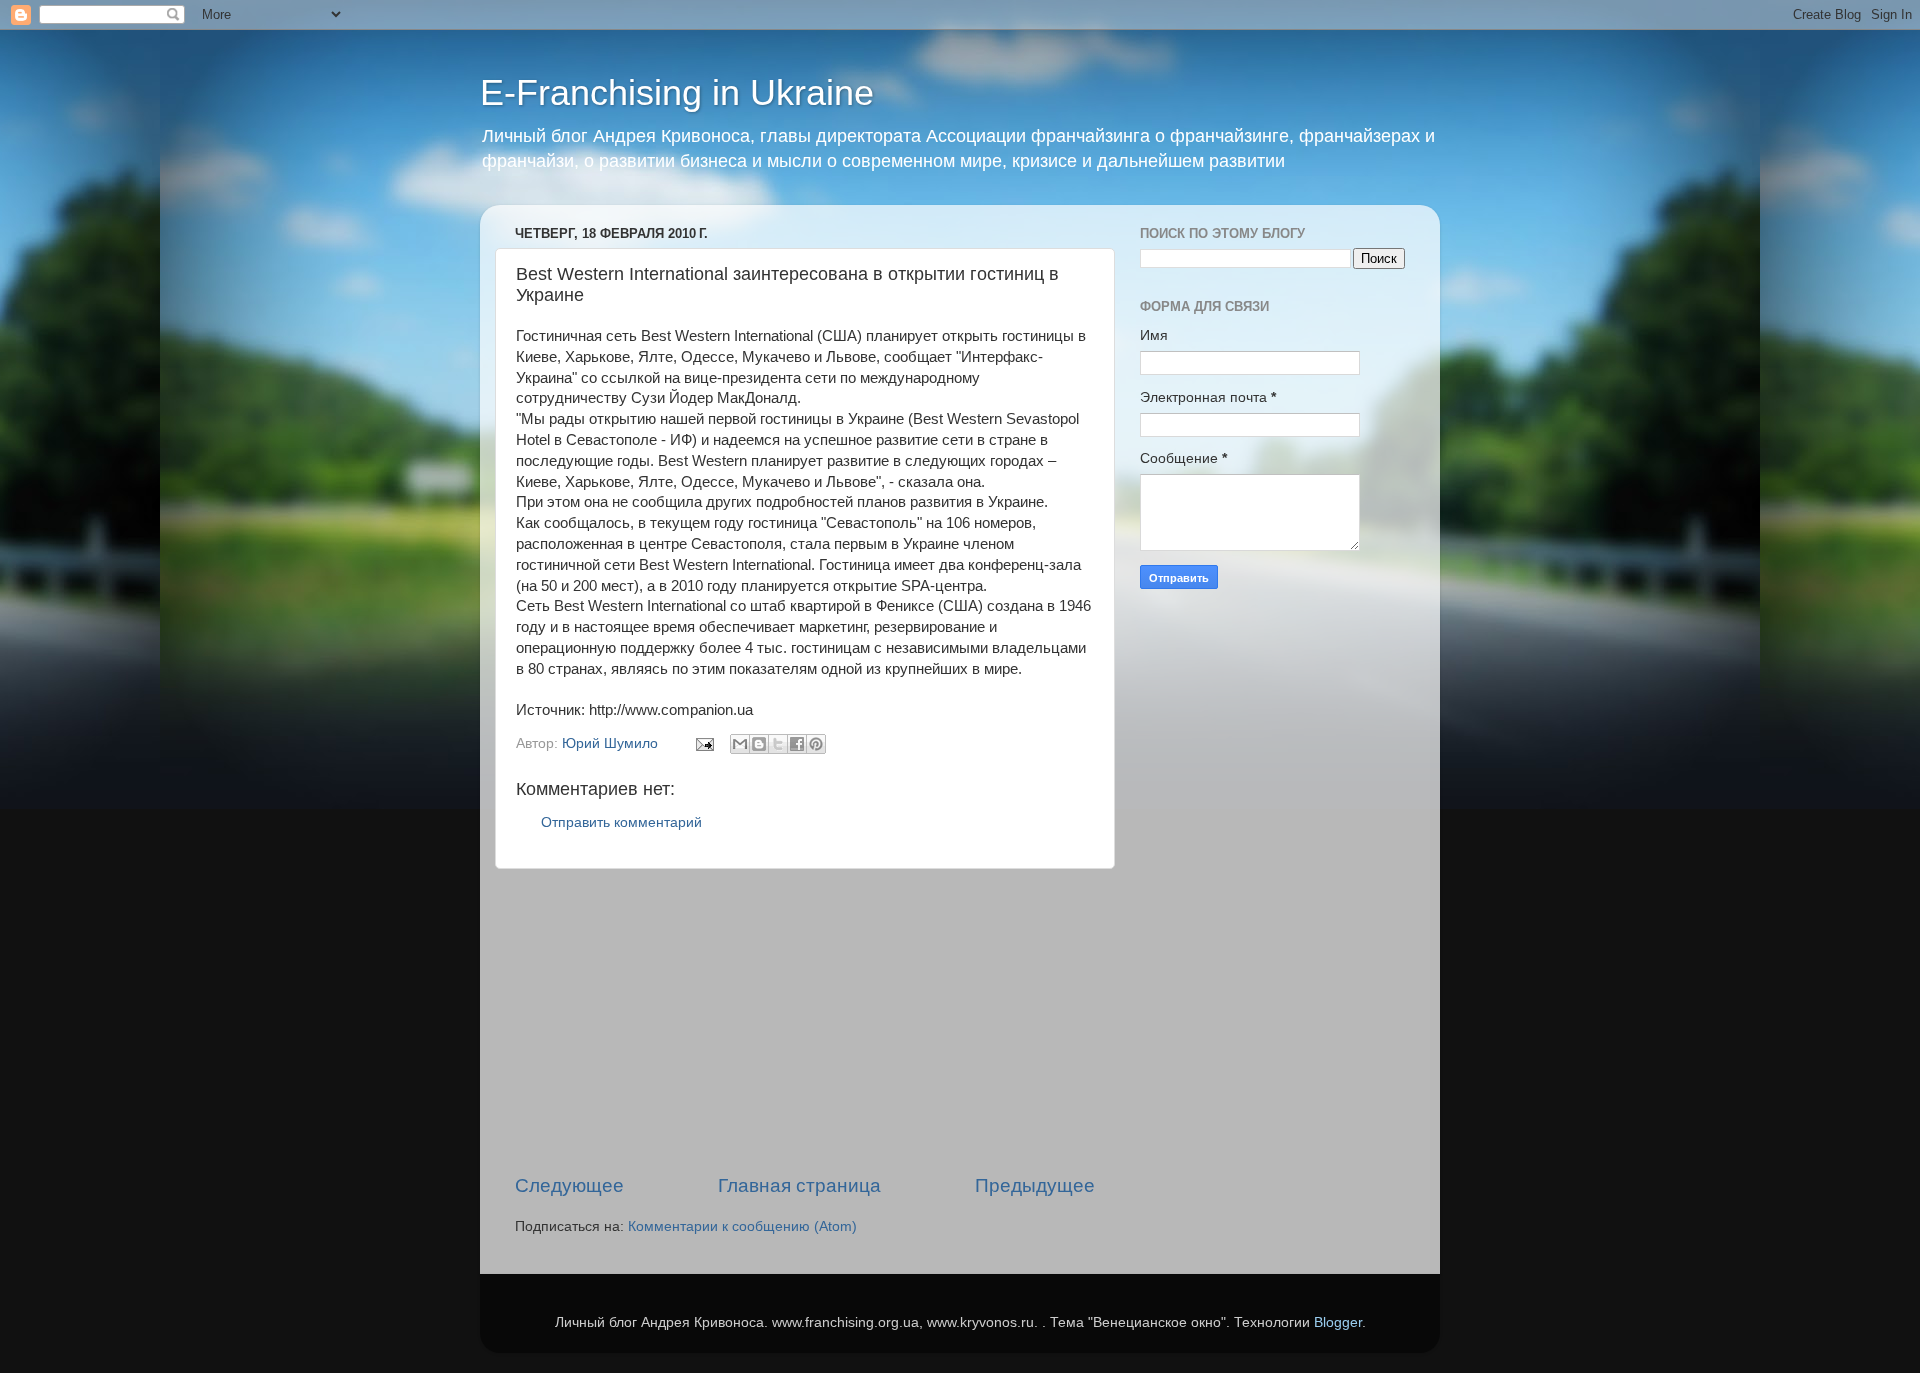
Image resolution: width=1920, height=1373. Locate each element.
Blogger (1338, 1322)
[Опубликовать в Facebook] (797, 744)
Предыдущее (1035, 1185)
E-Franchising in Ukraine (677, 92)
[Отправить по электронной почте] (740, 744)
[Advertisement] (805, 1021)
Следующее (569, 1185)
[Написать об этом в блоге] (759, 744)
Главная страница (799, 1185)
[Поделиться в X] (778, 744)
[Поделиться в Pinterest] (816, 744)
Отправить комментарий (621, 822)
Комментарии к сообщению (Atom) (742, 1226)
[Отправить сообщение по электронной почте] (703, 743)
